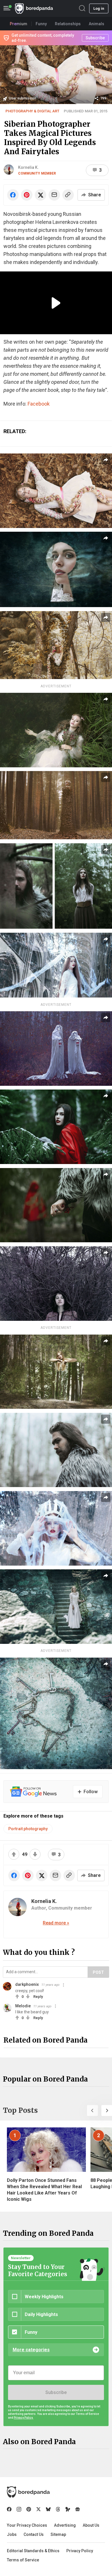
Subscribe (56, 2392)
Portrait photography (28, 1829)
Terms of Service (23, 2560)
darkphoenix (27, 1984)
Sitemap (58, 2534)
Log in (99, 8)
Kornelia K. (28, 167)
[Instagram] (19, 2509)
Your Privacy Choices (27, 2525)
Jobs (12, 2534)
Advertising (65, 2525)
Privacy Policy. (24, 2418)
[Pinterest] (29, 2509)
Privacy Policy (80, 2551)
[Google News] (78, 2509)
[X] (38, 2509)
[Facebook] (9, 2509)
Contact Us (34, 2534)
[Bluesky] (48, 2509)
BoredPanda (34, 8)
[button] (92, 2111)
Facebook (39, 404)
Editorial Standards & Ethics (33, 2551)
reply (38, 1997)
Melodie (23, 2006)
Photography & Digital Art (32, 111)
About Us (91, 2525)
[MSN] (68, 2509)
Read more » (56, 1923)
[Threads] (58, 2509)
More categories (31, 2350)
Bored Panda (28, 2492)
